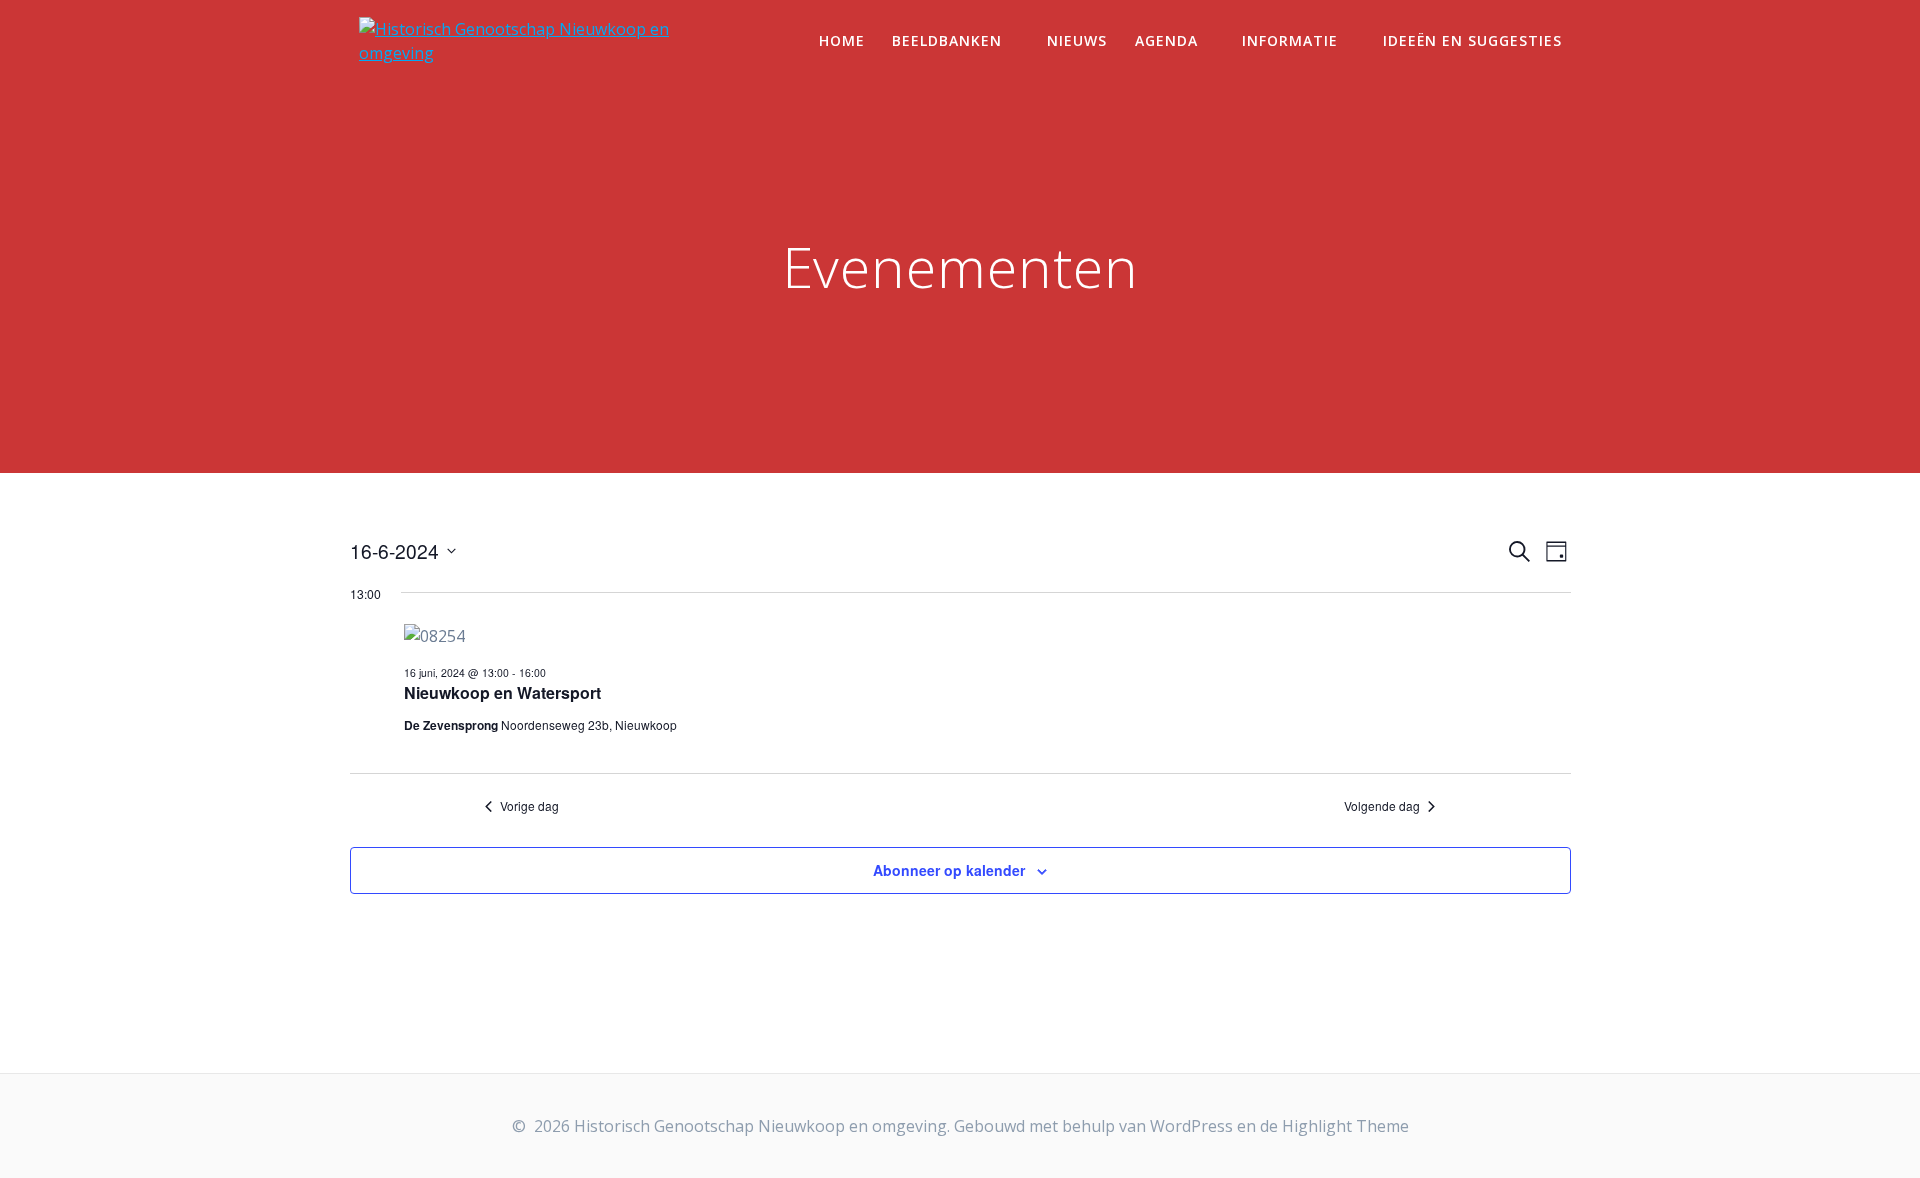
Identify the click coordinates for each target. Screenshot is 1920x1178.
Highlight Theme (1345, 1126)
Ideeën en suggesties (1472, 40)
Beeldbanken (947, 40)
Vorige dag (529, 806)
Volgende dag (1382, 806)
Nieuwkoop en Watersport (502, 692)
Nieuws (1077, 40)
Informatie (1290, 40)
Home (842, 40)
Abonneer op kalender (949, 870)
